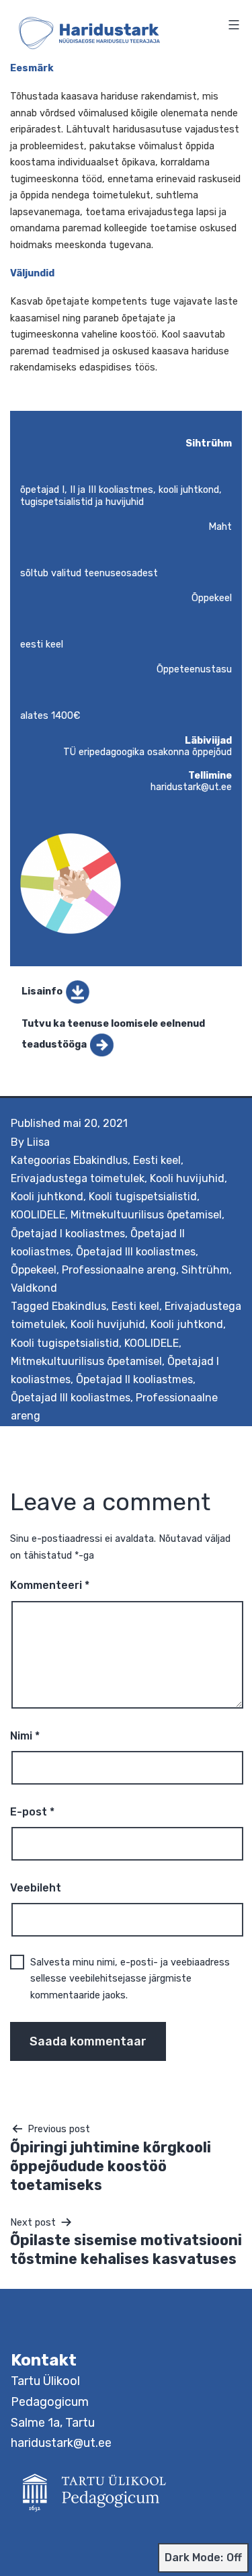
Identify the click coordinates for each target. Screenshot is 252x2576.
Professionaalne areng (119, 1270)
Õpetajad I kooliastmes (68, 1234)
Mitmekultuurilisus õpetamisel (146, 1215)
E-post (32, 1812)
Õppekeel (34, 1270)
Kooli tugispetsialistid (143, 1197)
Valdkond (34, 1288)
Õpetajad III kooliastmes (136, 1252)
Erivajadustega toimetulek (78, 1178)
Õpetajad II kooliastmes (134, 1379)
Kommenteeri (50, 1585)
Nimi (25, 1736)
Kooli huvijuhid (187, 1178)
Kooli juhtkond (47, 1197)
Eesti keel (157, 1160)
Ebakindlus (100, 1160)
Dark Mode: (194, 2558)
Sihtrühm (205, 1270)
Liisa (38, 1142)
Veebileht (36, 1888)
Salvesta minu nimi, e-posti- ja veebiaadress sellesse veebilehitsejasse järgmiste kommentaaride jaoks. (130, 1979)
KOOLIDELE (38, 1215)
